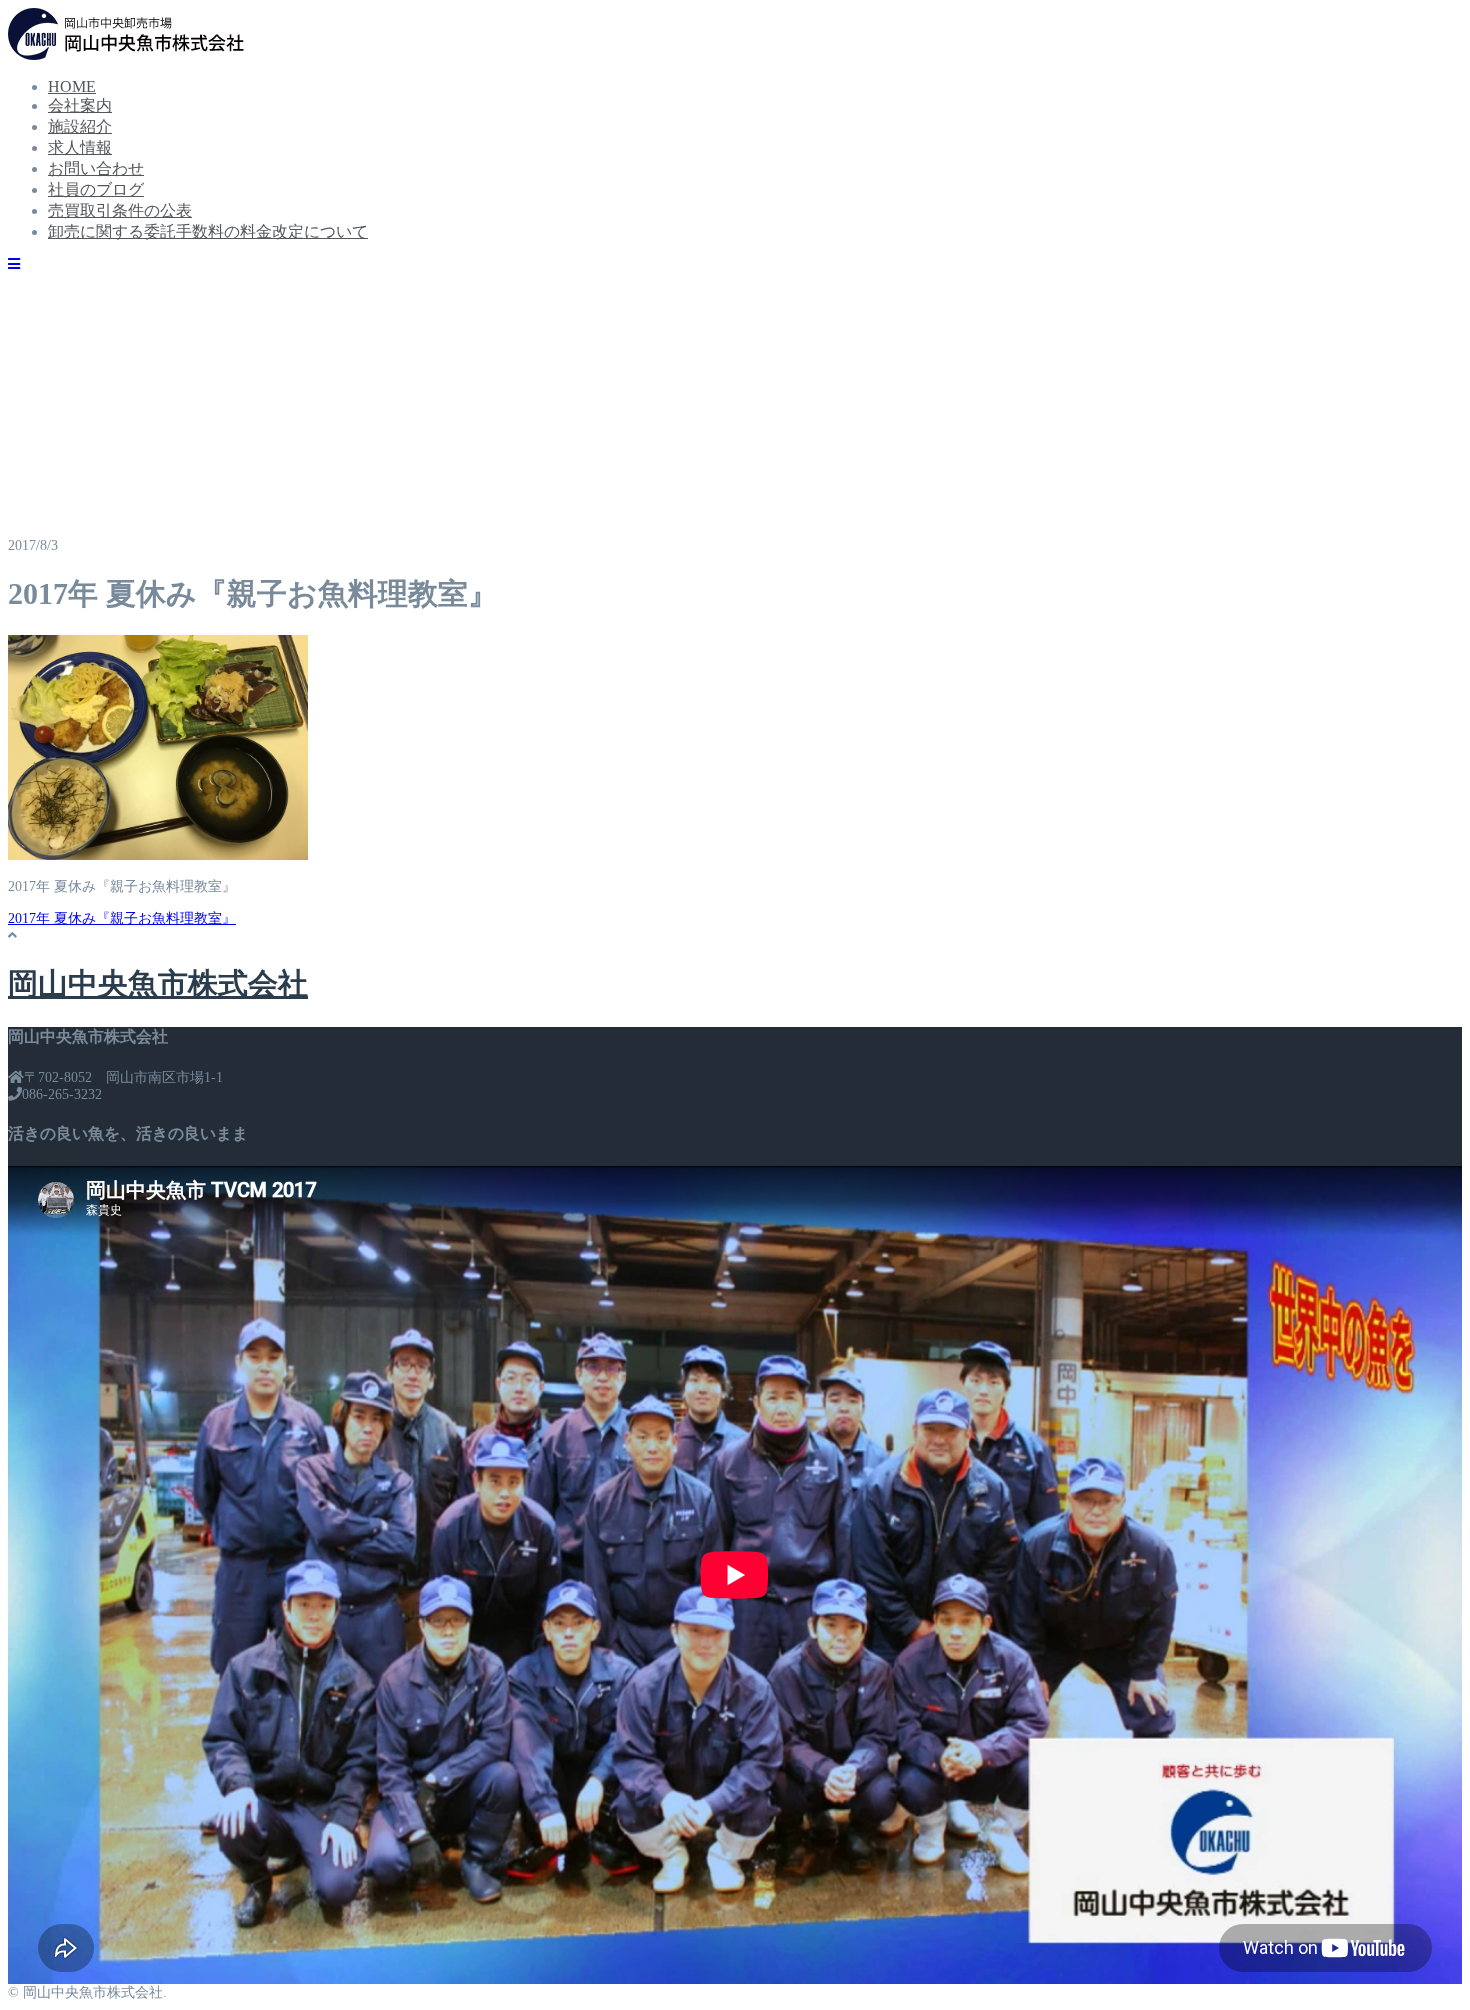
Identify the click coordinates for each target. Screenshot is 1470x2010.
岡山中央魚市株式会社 (158, 983)
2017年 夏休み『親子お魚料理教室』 (122, 918)
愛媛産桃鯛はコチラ (150, 346)
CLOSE (273, 26)
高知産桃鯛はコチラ (150, 367)
